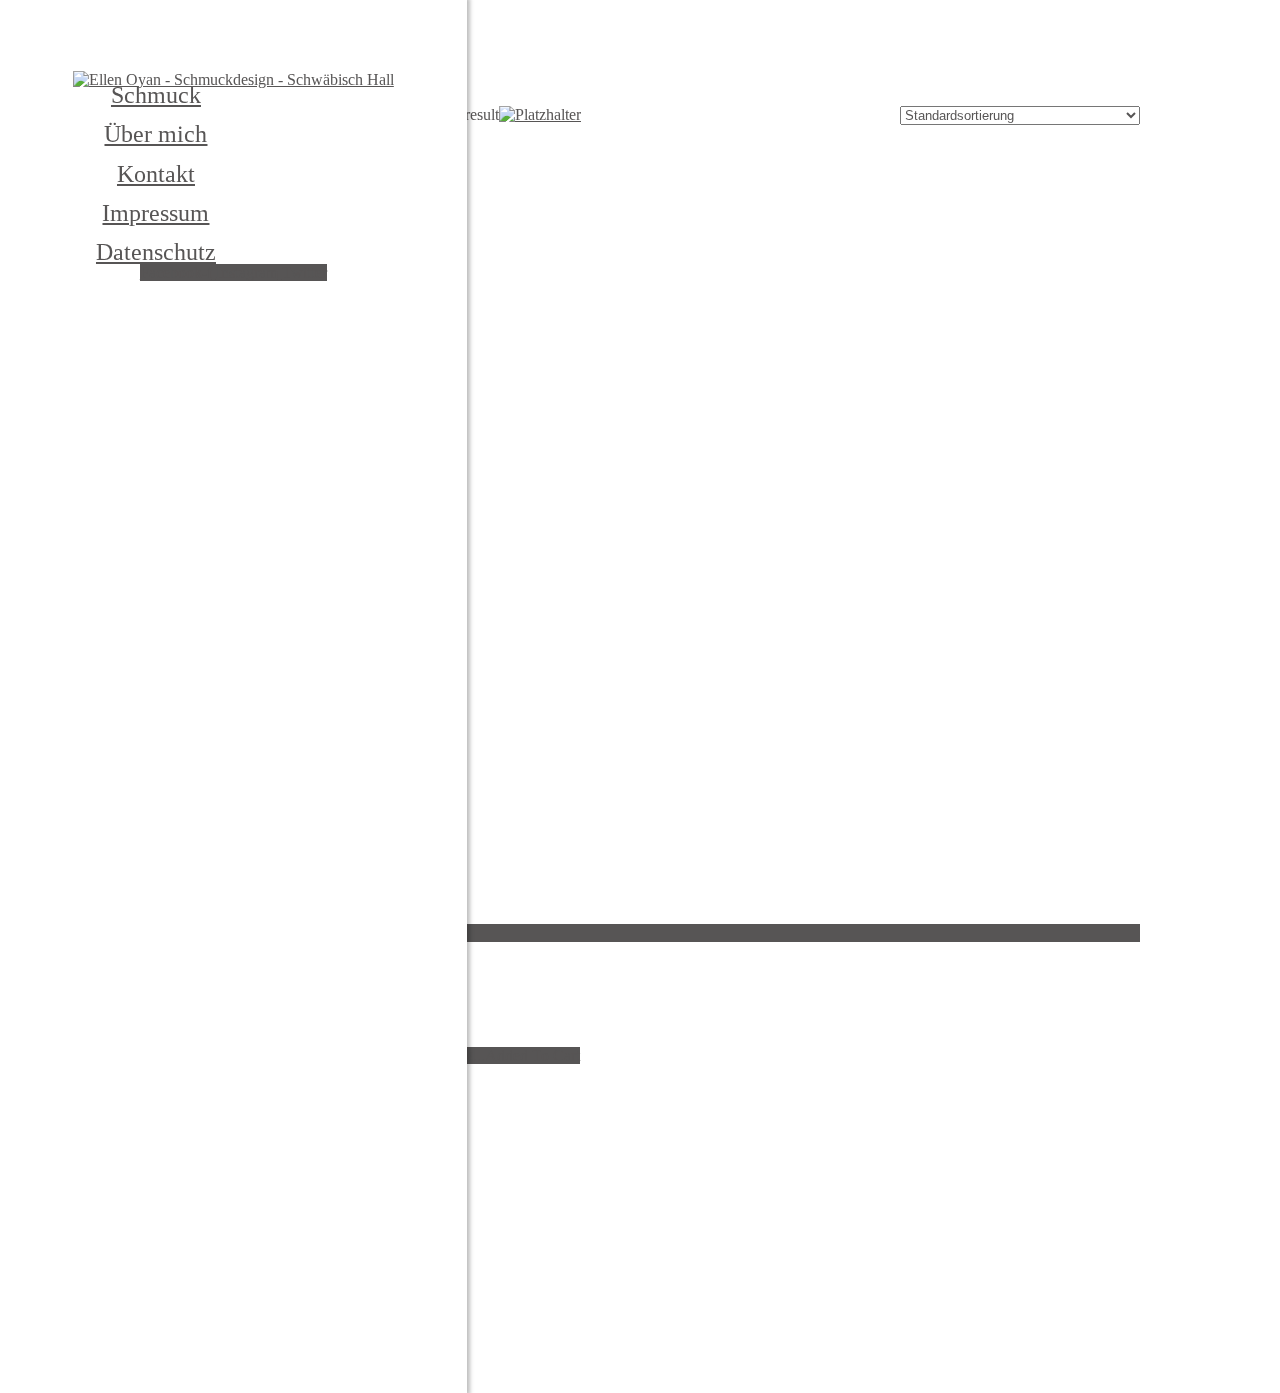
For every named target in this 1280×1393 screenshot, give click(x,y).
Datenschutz (156, 252)
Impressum (155, 213)
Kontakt (156, 174)
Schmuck (156, 95)
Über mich (155, 134)
